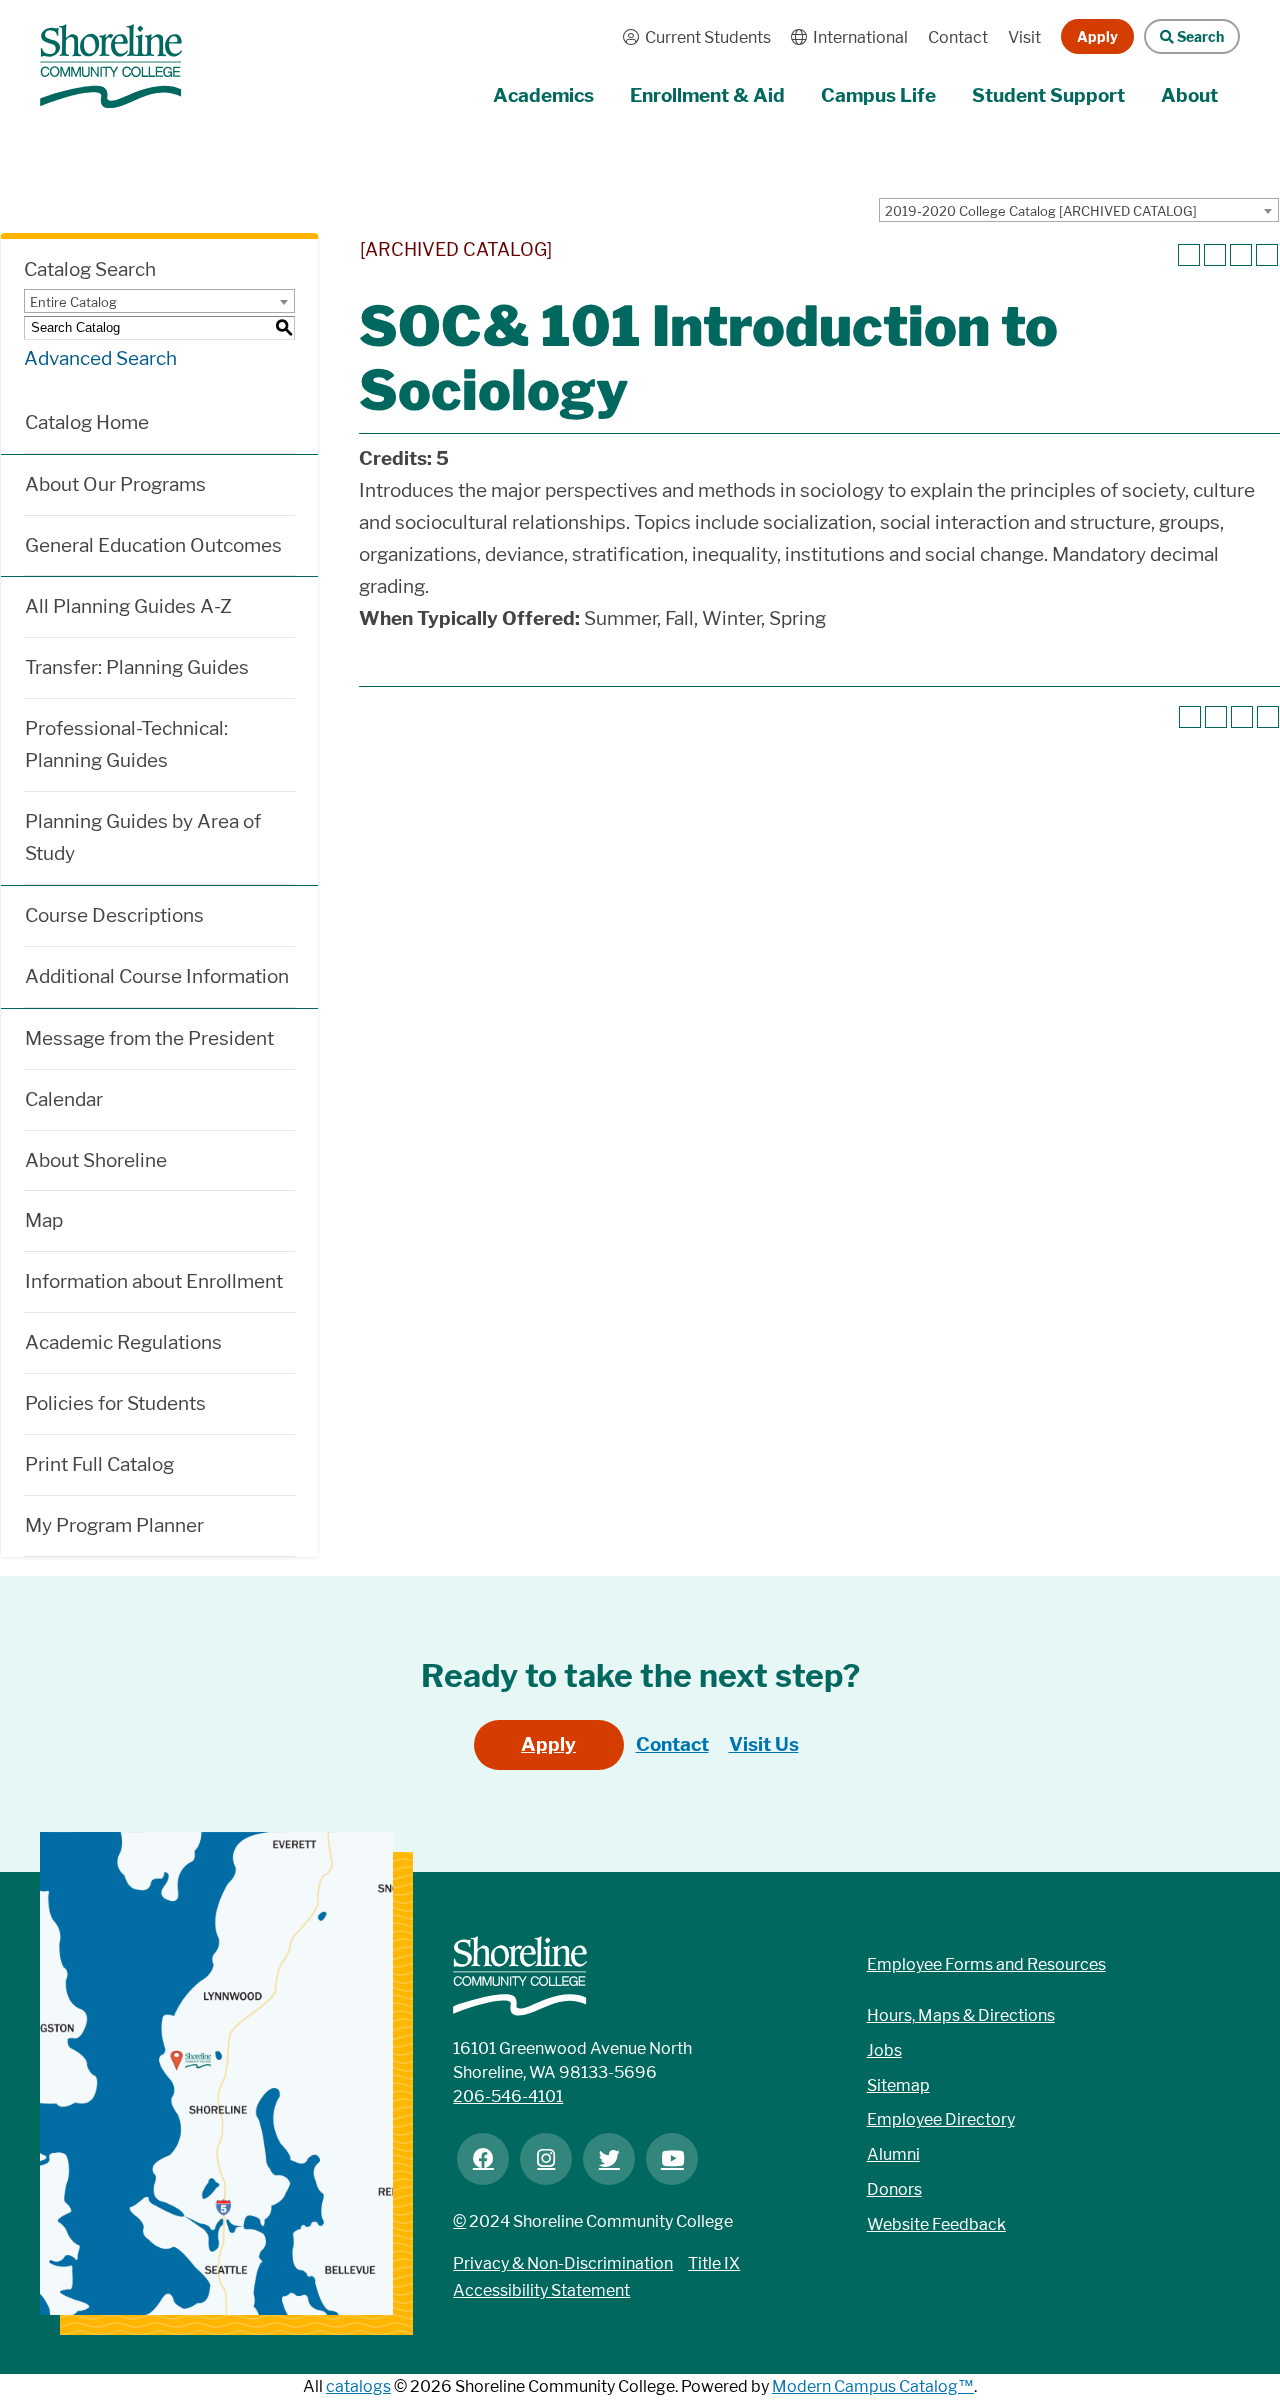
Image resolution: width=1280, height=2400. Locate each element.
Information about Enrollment (154, 1281)
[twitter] (609, 2159)
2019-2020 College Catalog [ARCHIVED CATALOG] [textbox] (1041, 211)
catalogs (358, 2386)
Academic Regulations (123, 1342)
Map (44, 1220)
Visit (1024, 37)
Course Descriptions (114, 915)
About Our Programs (115, 484)
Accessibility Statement (541, 2290)
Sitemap (898, 2085)
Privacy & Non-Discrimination (563, 2263)
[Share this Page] (1215, 255)
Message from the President (149, 1038)
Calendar (64, 1099)
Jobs (884, 2050)
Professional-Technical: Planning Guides (126, 744)
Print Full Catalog (99, 1464)
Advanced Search (100, 358)
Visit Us (764, 1744)
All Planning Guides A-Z (128, 606)
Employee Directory (941, 2119)
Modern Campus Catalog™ (873, 2386)
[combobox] (1079, 210)
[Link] (111, 56)
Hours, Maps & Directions (961, 2015)
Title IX (714, 2263)
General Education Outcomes (153, 545)
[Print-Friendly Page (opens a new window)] (1241, 255)
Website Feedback (936, 2224)
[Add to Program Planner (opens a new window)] (1189, 255)
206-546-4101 (508, 2096)
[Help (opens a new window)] (1267, 255)
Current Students (692, 37)
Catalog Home (87, 422)
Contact (958, 37)
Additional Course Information (157, 976)
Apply (1097, 36)
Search (1184, 36)
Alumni (893, 2154)
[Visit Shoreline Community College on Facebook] (483, 2159)
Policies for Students (115, 1403)
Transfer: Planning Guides (137, 667)
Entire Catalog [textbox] (73, 302)
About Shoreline (96, 1160)
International (844, 37)
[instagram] (546, 2159)
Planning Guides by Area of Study (143, 837)
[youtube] (672, 2159)
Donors (894, 2189)
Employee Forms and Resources (986, 1964)
